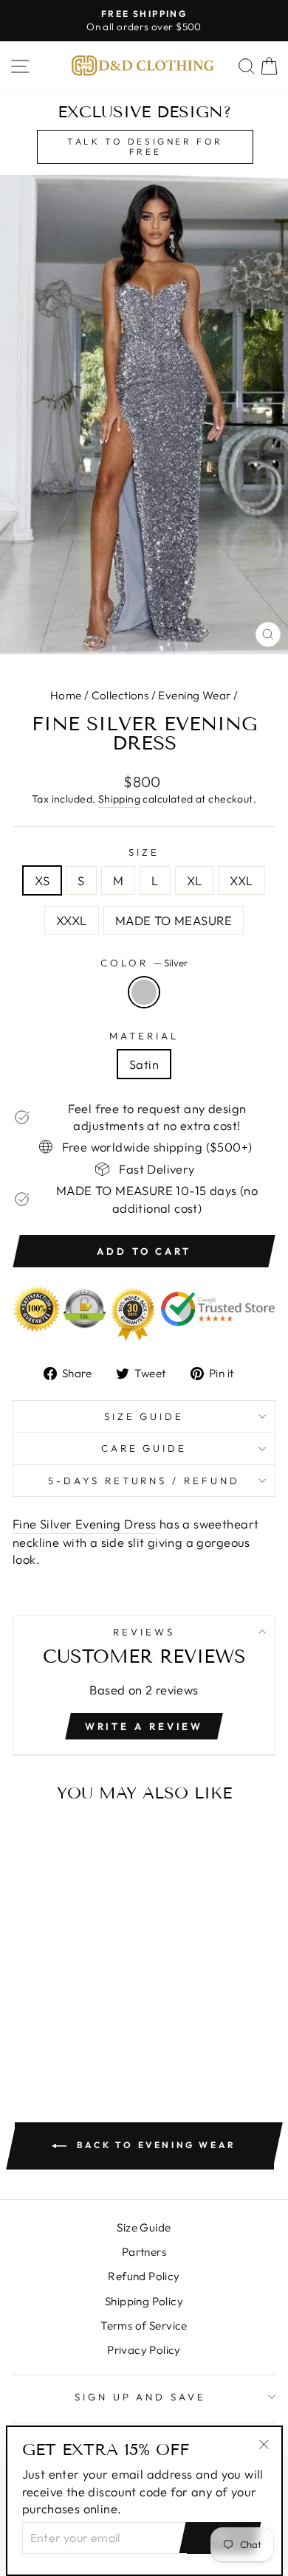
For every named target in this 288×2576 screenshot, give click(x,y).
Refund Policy (144, 2276)
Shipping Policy (144, 2301)
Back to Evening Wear (154, 2145)
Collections (120, 695)
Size (144, 852)
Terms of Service (144, 2326)
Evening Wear (194, 695)
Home (66, 695)
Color (144, 963)
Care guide (144, 1448)
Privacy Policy (144, 2350)
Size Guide (144, 1416)
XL (195, 880)
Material (144, 1036)
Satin (144, 1064)
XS (42, 880)
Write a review (144, 1726)
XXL (241, 880)
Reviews (144, 1632)
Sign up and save (141, 2397)
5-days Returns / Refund (144, 1481)
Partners (144, 2252)
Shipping (119, 799)
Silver (144, 992)
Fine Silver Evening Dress (84, 1524)
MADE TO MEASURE (174, 920)
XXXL (72, 920)
